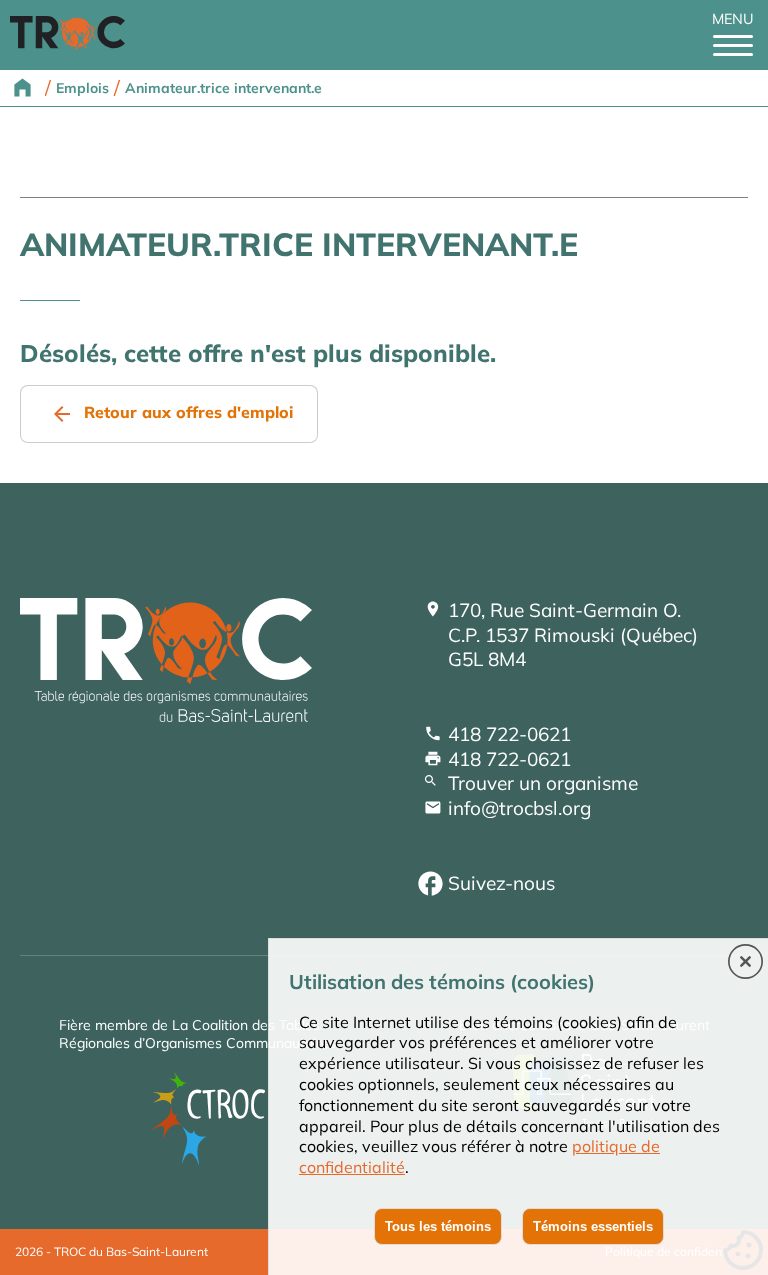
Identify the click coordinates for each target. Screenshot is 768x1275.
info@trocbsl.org (519, 808)
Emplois (82, 88)
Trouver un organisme (543, 783)
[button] (745, 963)
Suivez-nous (501, 883)
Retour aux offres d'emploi (188, 412)
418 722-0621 (509, 734)
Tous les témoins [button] (438, 1226)
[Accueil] (166, 715)
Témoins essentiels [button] (593, 1226)
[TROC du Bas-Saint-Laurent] (72, 44)
